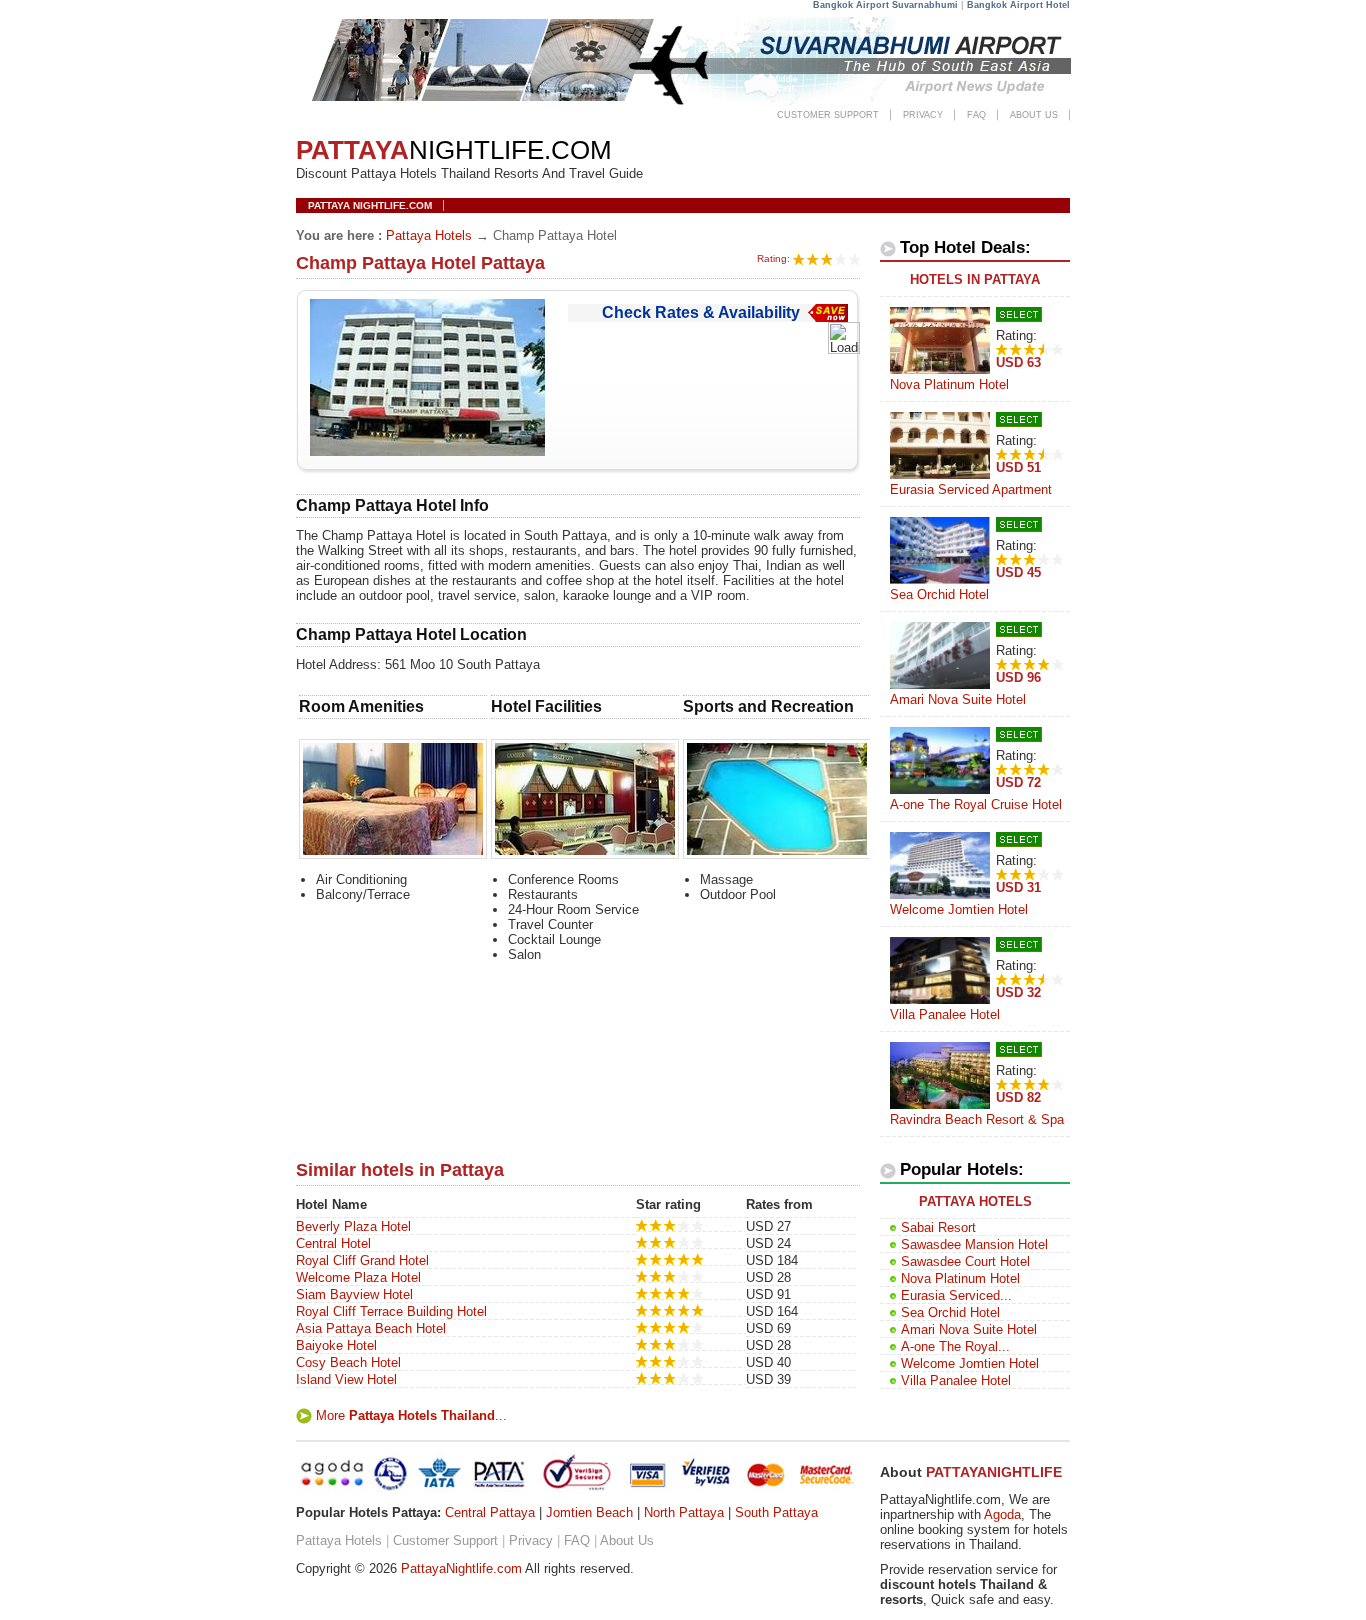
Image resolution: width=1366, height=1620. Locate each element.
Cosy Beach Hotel (348, 1362)
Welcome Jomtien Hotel (959, 909)
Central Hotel (333, 1243)
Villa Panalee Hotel (945, 1014)
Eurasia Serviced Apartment (971, 489)
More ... (411, 1415)
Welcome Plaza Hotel (358, 1277)
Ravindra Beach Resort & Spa (977, 1119)
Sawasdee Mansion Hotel (974, 1244)
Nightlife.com (454, 150)
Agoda (1002, 1514)
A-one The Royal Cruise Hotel (976, 804)
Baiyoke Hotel (336, 1345)
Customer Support (828, 115)
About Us (1034, 115)
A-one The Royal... (955, 1346)
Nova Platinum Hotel (949, 384)
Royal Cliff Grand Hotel (362, 1260)
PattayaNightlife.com (461, 1568)
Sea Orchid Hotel (939, 594)
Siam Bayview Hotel (354, 1294)
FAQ (976, 115)
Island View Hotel (346, 1379)
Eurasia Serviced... (956, 1295)
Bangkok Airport (851, 5)
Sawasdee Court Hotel (965, 1261)
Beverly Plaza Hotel (353, 1226)
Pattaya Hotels (429, 235)
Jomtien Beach (589, 1512)
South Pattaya (776, 1512)
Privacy (923, 115)
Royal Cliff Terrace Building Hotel (391, 1311)
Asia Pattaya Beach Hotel (371, 1328)
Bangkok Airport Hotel (1018, 5)
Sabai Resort (938, 1227)
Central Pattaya (490, 1512)
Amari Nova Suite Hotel (958, 699)
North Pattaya (684, 1512)
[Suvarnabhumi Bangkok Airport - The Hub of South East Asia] (685, 103)
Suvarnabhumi (925, 5)
